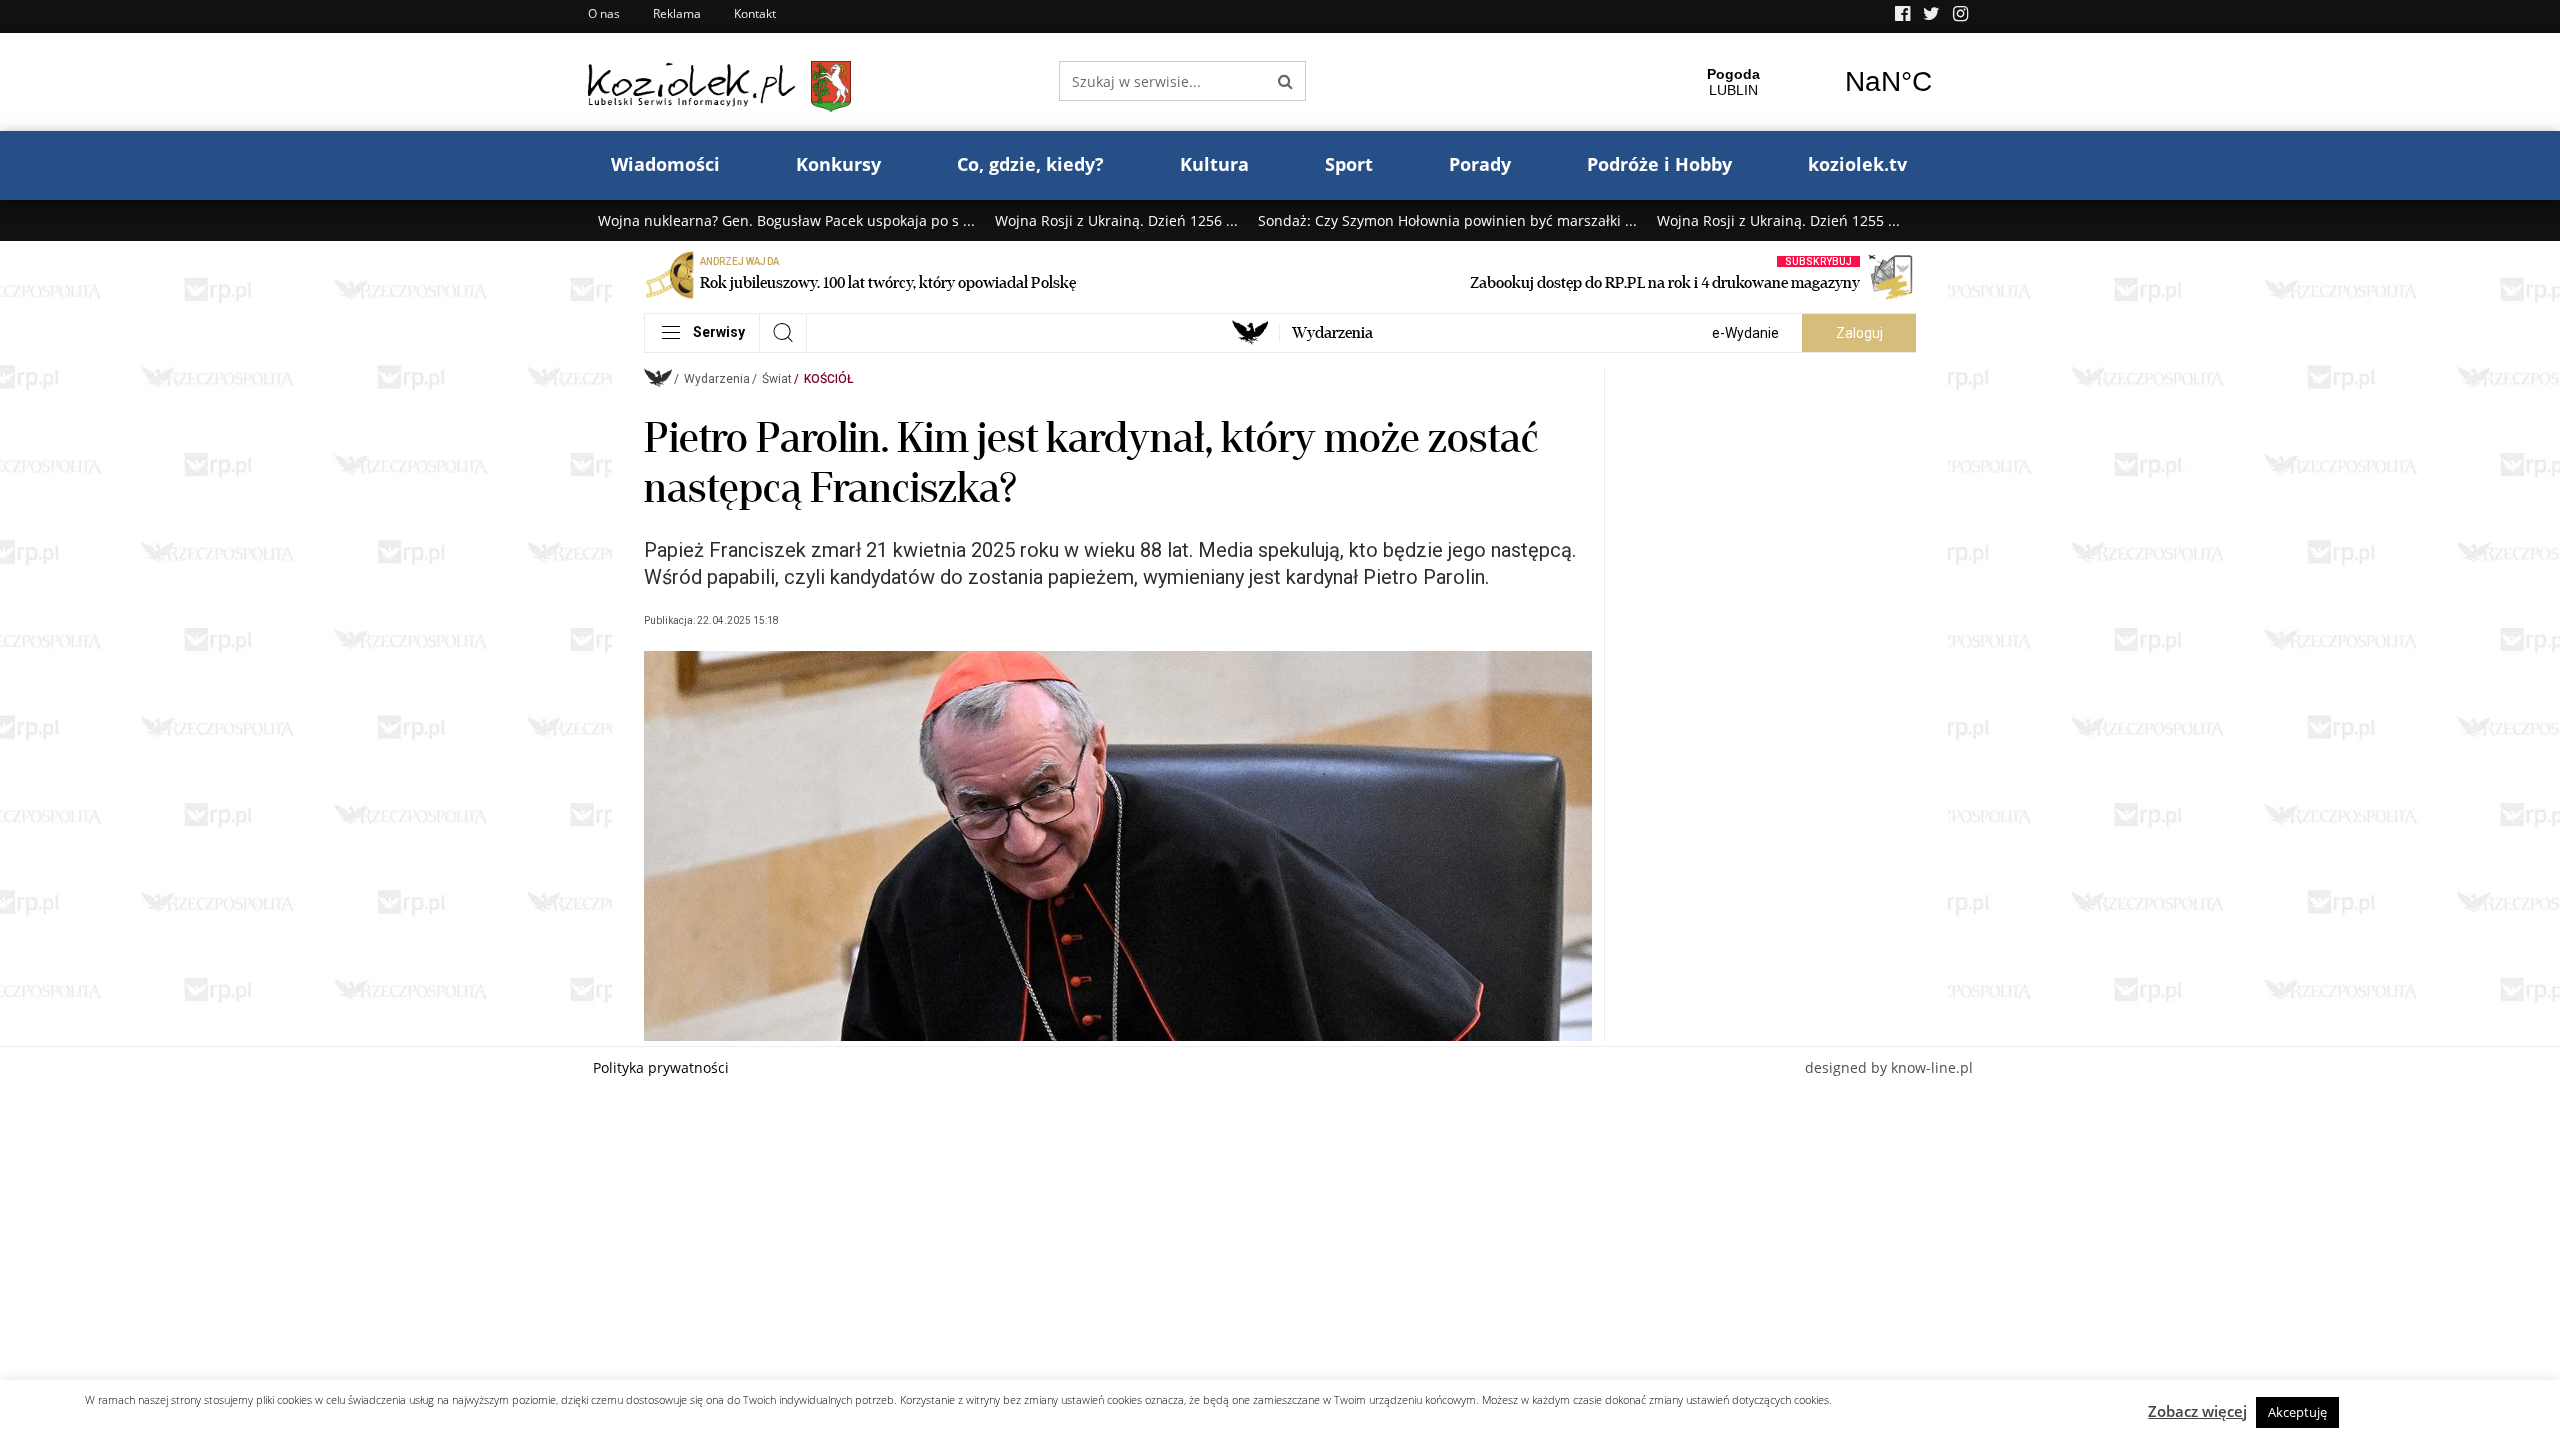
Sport (1349, 164)
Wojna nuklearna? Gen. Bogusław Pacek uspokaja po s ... (786, 220)
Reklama (677, 13)
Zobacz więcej (2197, 1411)
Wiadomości (665, 164)
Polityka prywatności (661, 1067)
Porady (1480, 164)
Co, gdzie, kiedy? (1030, 164)
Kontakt (755, 13)
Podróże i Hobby (1659, 164)
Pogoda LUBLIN (1811, 82)
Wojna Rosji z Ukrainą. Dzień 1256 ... (1116, 220)
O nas (604, 13)
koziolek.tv (1857, 164)
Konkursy (838, 164)
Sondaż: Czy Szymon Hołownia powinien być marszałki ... (1447, 220)
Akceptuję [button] (2297, 1412)
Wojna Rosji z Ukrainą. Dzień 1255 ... (1778, 220)
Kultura (1214, 164)
